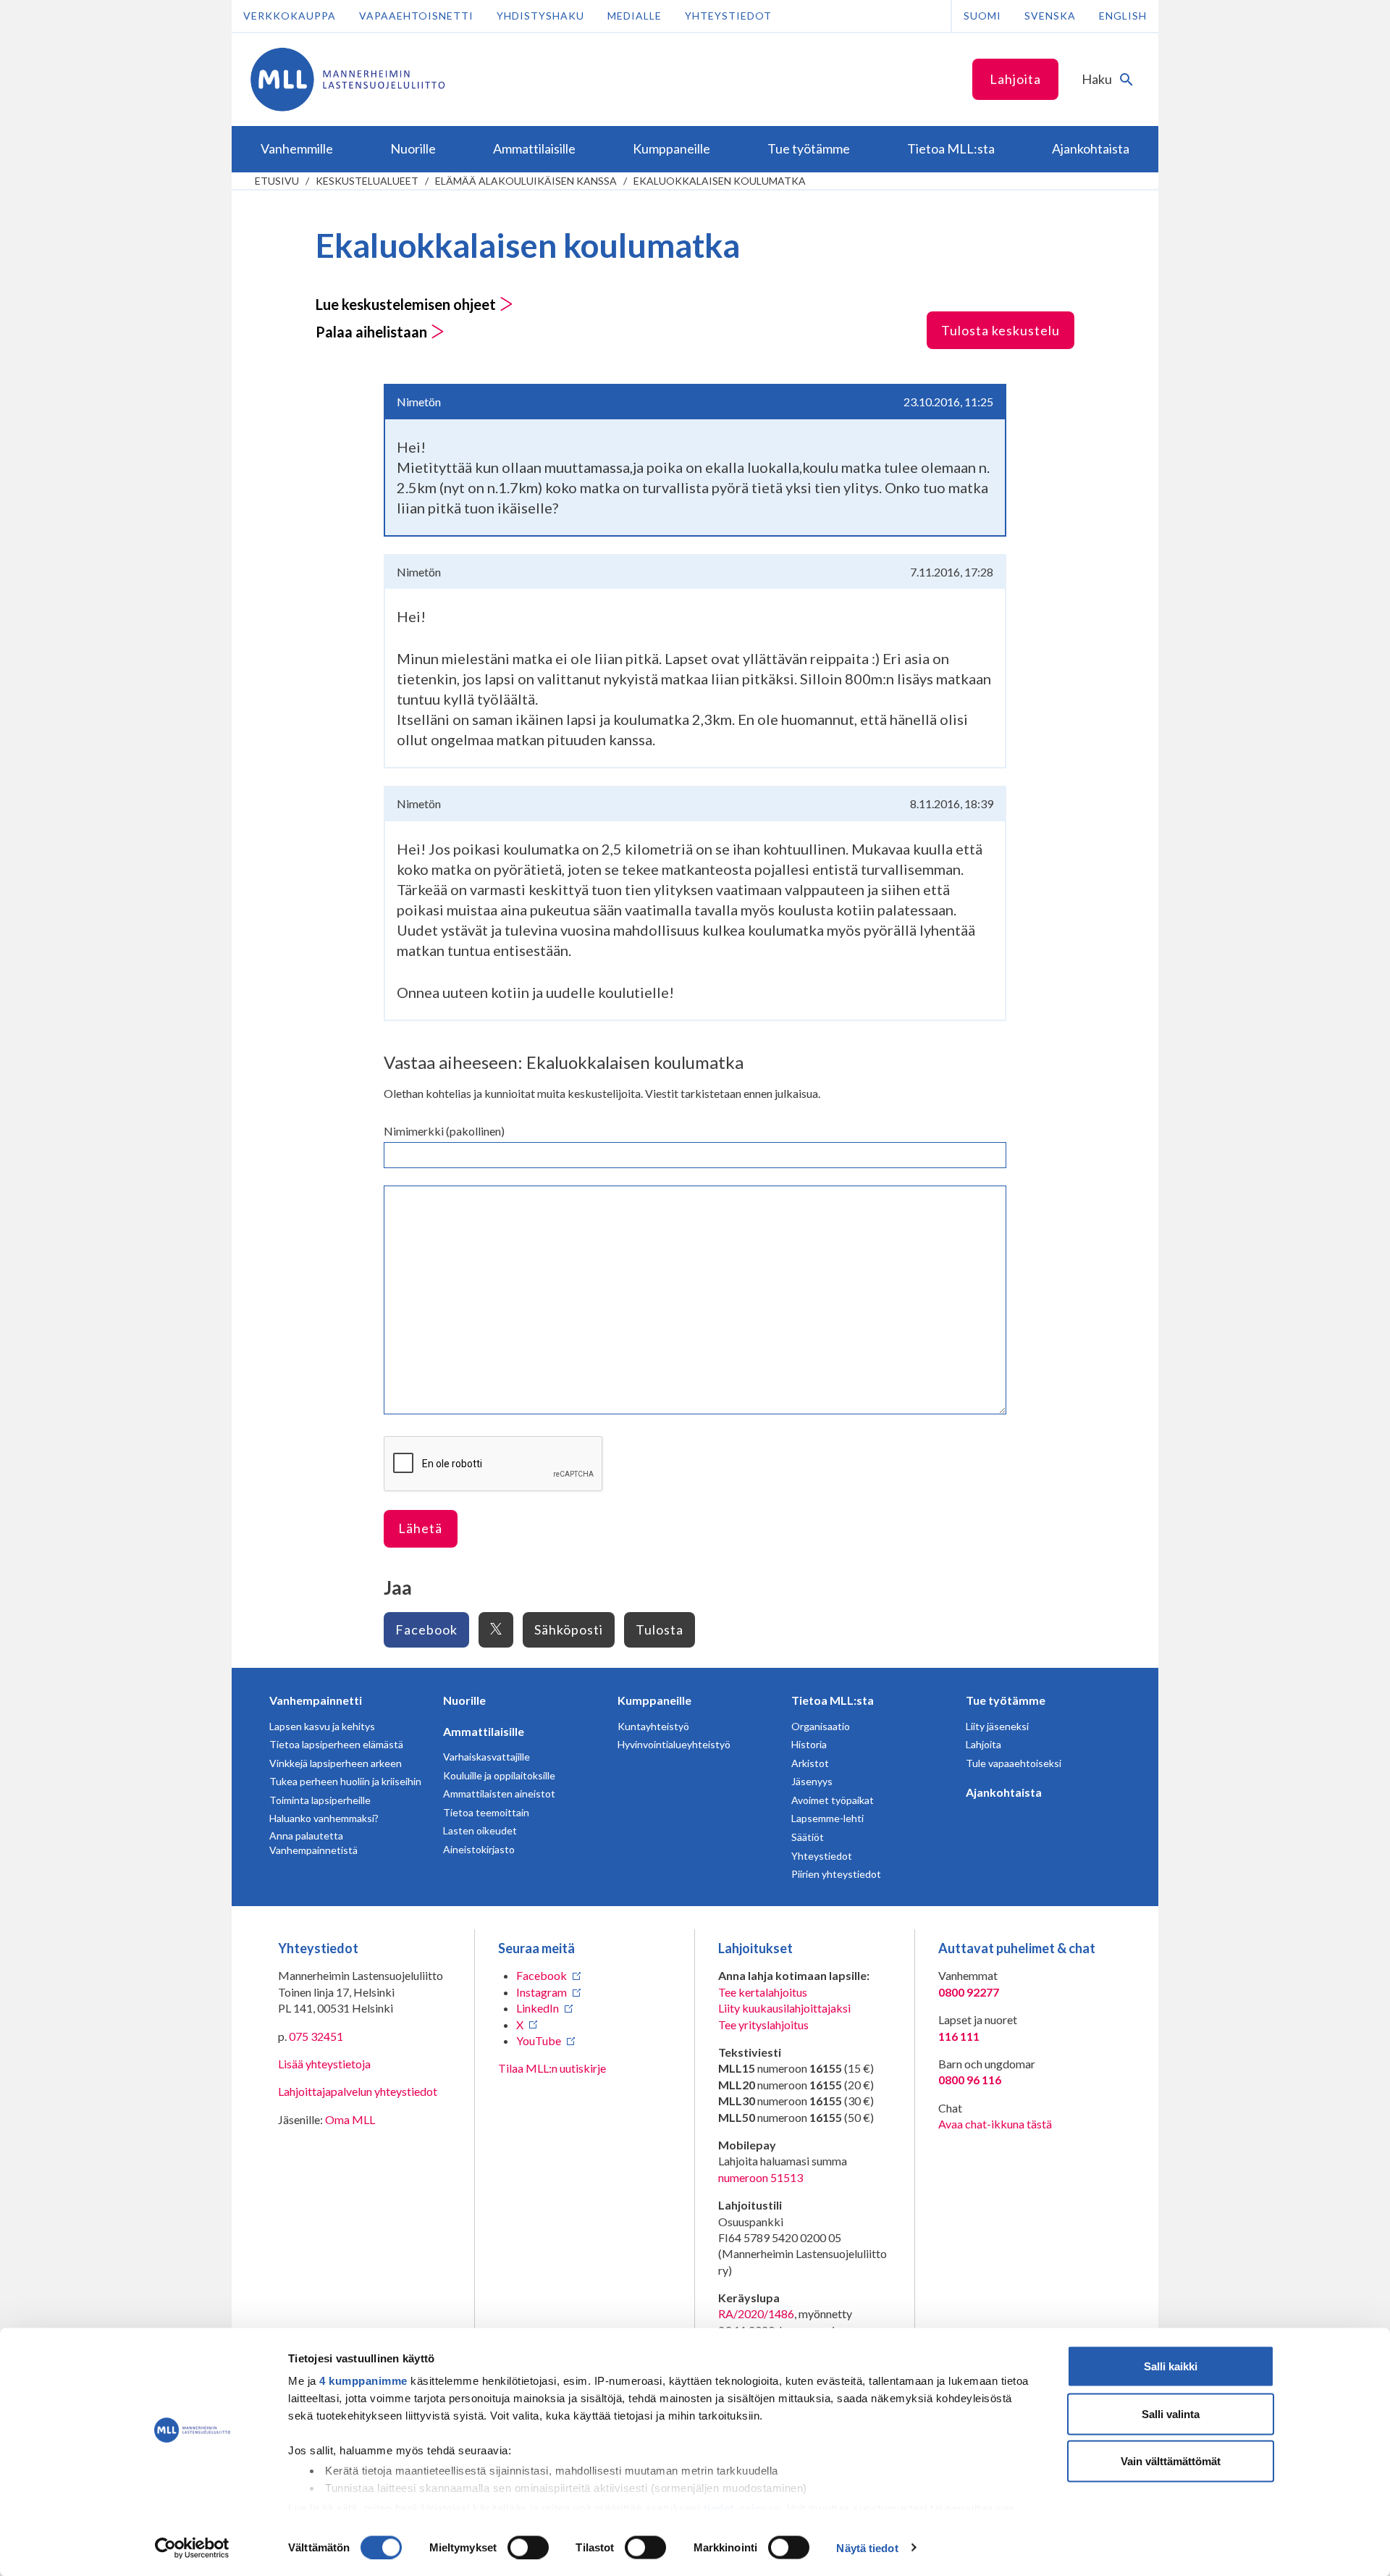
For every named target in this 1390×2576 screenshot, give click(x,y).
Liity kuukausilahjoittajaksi (784, 2008)
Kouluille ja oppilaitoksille (499, 1775)
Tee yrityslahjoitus (763, 2025)
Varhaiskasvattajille (486, 1757)
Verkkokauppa (290, 16)
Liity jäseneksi (997, 1726)
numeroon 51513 (761, 2177)
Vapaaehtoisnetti (416, 16)
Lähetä (420, 1528)
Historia (809, 1744)
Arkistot (810, 1763)
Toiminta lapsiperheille (320, 1800)
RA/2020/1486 (756, 2313)
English (1123, 16)
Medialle (635, 16)
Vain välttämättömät (1171, 2461)
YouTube (539, 2040)
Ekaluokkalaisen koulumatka (720, 181)
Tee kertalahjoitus (763, 1992)
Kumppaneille (654, 1700)
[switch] (528, 2547)
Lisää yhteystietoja (324, 2064)
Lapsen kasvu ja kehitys (322, 1726)
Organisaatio (821, 1726)
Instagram (542, 1992)
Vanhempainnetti (316, 1700)
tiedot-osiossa (742, 2508)
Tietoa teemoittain (486, 1812)
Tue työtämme (1006, 1700)
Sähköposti (569, 1629)
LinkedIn (538, 2008)
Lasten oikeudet (480, 1830)
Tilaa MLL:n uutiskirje (552, 2068)
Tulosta (660, 1629)
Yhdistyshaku (540, 16)
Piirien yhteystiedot (836, 1874)
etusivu (277, 181)
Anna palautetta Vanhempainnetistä (313, 1843)
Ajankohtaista (1004, 1792)
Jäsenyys (812, 1781)
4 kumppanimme (363, 2381)
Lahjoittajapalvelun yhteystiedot (358, 2091)
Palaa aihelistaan (373, 332)
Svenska (1050, 16)
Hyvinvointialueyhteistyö (674, 1744)
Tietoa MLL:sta (833, 1700)
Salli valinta (1171, 2413)
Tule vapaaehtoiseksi (1014, 1763)
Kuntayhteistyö (653, 1726)
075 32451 (316, 2036)
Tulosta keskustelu (1001, 330)
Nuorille (464, 1700)
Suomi (982, 16)
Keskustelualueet (367, 181)
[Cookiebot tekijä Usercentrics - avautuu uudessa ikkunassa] (192, 2548)
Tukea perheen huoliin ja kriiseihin (345, 1781)
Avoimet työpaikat (833, 1800)
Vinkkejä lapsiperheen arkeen (336, 1763)
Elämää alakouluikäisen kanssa (526, 181)
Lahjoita (1015, 79)
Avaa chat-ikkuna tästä (995, 2124)
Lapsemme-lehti (827, 1818)
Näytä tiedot (867, 2547)
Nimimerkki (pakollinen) (444, 1131)
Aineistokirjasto (479, 1849)
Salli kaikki (1171, 2366)
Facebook (426, 1629)
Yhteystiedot (728, 16)
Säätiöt (808, 1837)
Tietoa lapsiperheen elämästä (336, 1744)
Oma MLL (350, 2119)
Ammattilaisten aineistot (499, 1793)
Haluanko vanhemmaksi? (324, 1818)
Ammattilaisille (484, 1731)
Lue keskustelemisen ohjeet (407, 304)
